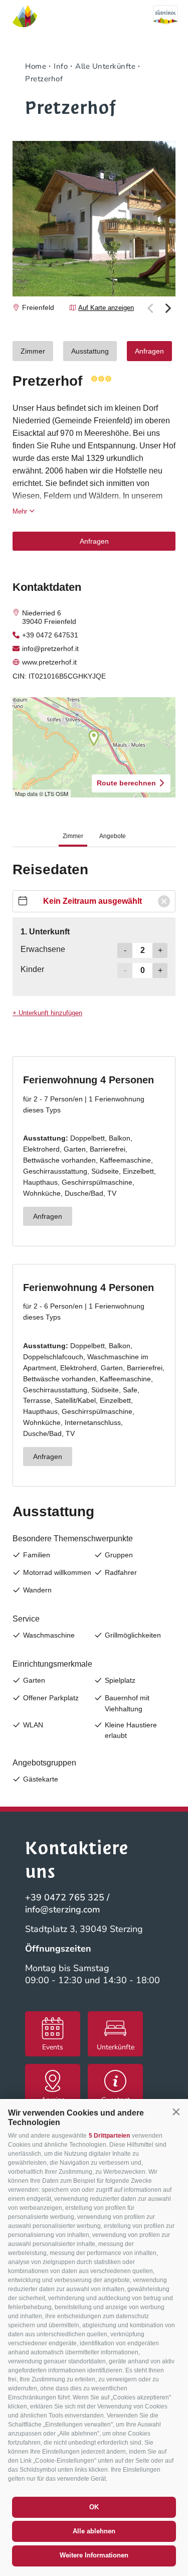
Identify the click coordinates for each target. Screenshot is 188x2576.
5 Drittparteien (109, 2136)
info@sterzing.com (63, 1909)
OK (94, 2507)
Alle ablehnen (94, 2531)
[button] (176, 2112)
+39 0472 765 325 (65, 1897)
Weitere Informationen (94, 2555)
